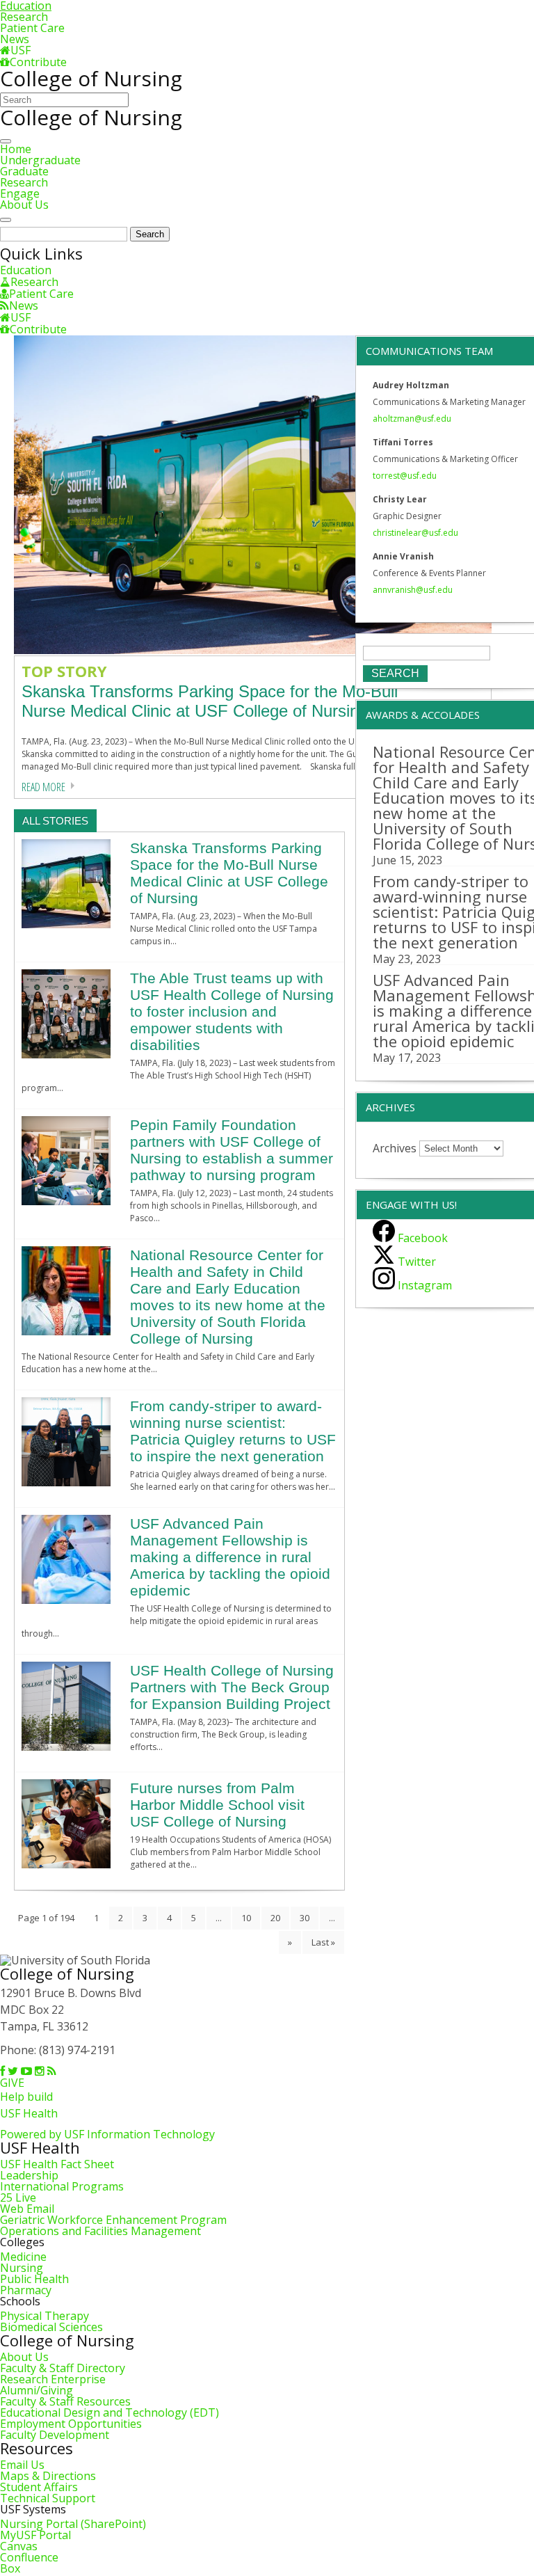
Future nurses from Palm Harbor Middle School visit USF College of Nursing (217, 1805)
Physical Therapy (44, 2316)
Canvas (19, 2546)
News (15, 39)
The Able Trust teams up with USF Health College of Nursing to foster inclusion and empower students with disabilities (232, 1011)
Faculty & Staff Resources (65, 2401)
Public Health (34, 2279)
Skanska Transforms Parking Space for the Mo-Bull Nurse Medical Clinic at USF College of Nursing (229, 873)
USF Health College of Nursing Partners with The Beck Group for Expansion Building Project (232, 1687)
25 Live (18, 2197)
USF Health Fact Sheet (57, 2164)
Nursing (22, 2268)
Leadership (29, 2175)
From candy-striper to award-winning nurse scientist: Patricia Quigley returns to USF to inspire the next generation (233, 1431)
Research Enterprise (53, 2379)
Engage (20, 193)
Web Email (27, 2209)
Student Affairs (39, 2487)
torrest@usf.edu (405, 476)
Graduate (24, 171)
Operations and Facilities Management (100, 2231)
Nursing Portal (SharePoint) (73, 2524)
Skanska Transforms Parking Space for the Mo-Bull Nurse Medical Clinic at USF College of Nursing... (210, 701)
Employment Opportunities (71, 2424)
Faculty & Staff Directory (63, 2368)
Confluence (29, 2557)
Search (150, 234)
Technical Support (48, 2498)
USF (21, 50)
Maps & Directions (48, 2476)
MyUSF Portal (35, 2535)
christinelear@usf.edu (415, 533)
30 (305, 1918)
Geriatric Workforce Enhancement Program (113, 2220)
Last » (323, 1942)
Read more (43, 787)
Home (16, 149)
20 (275, 1918)
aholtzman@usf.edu (412, 419)
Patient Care (32, 28)
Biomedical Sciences (51, 2327)
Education (26, 270)
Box (10, 2568)
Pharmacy (26, 2290)
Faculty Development (55, 2435)
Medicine (23, 2257)
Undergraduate (40, 160)
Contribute (38, 62)
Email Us (22, 2465)
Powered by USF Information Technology (107, 2134)
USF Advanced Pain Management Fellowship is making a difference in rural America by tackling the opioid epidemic (230, 1557)
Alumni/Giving (37, 2390)
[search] (6, 220)
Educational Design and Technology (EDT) (110, 2412)
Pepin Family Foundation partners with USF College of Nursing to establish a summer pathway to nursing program (232, 1150)
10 (246, 1918)
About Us (24, 205)
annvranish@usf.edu (413, 590)
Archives (395, 1147)
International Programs (62, 2186)
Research (24, 17)
